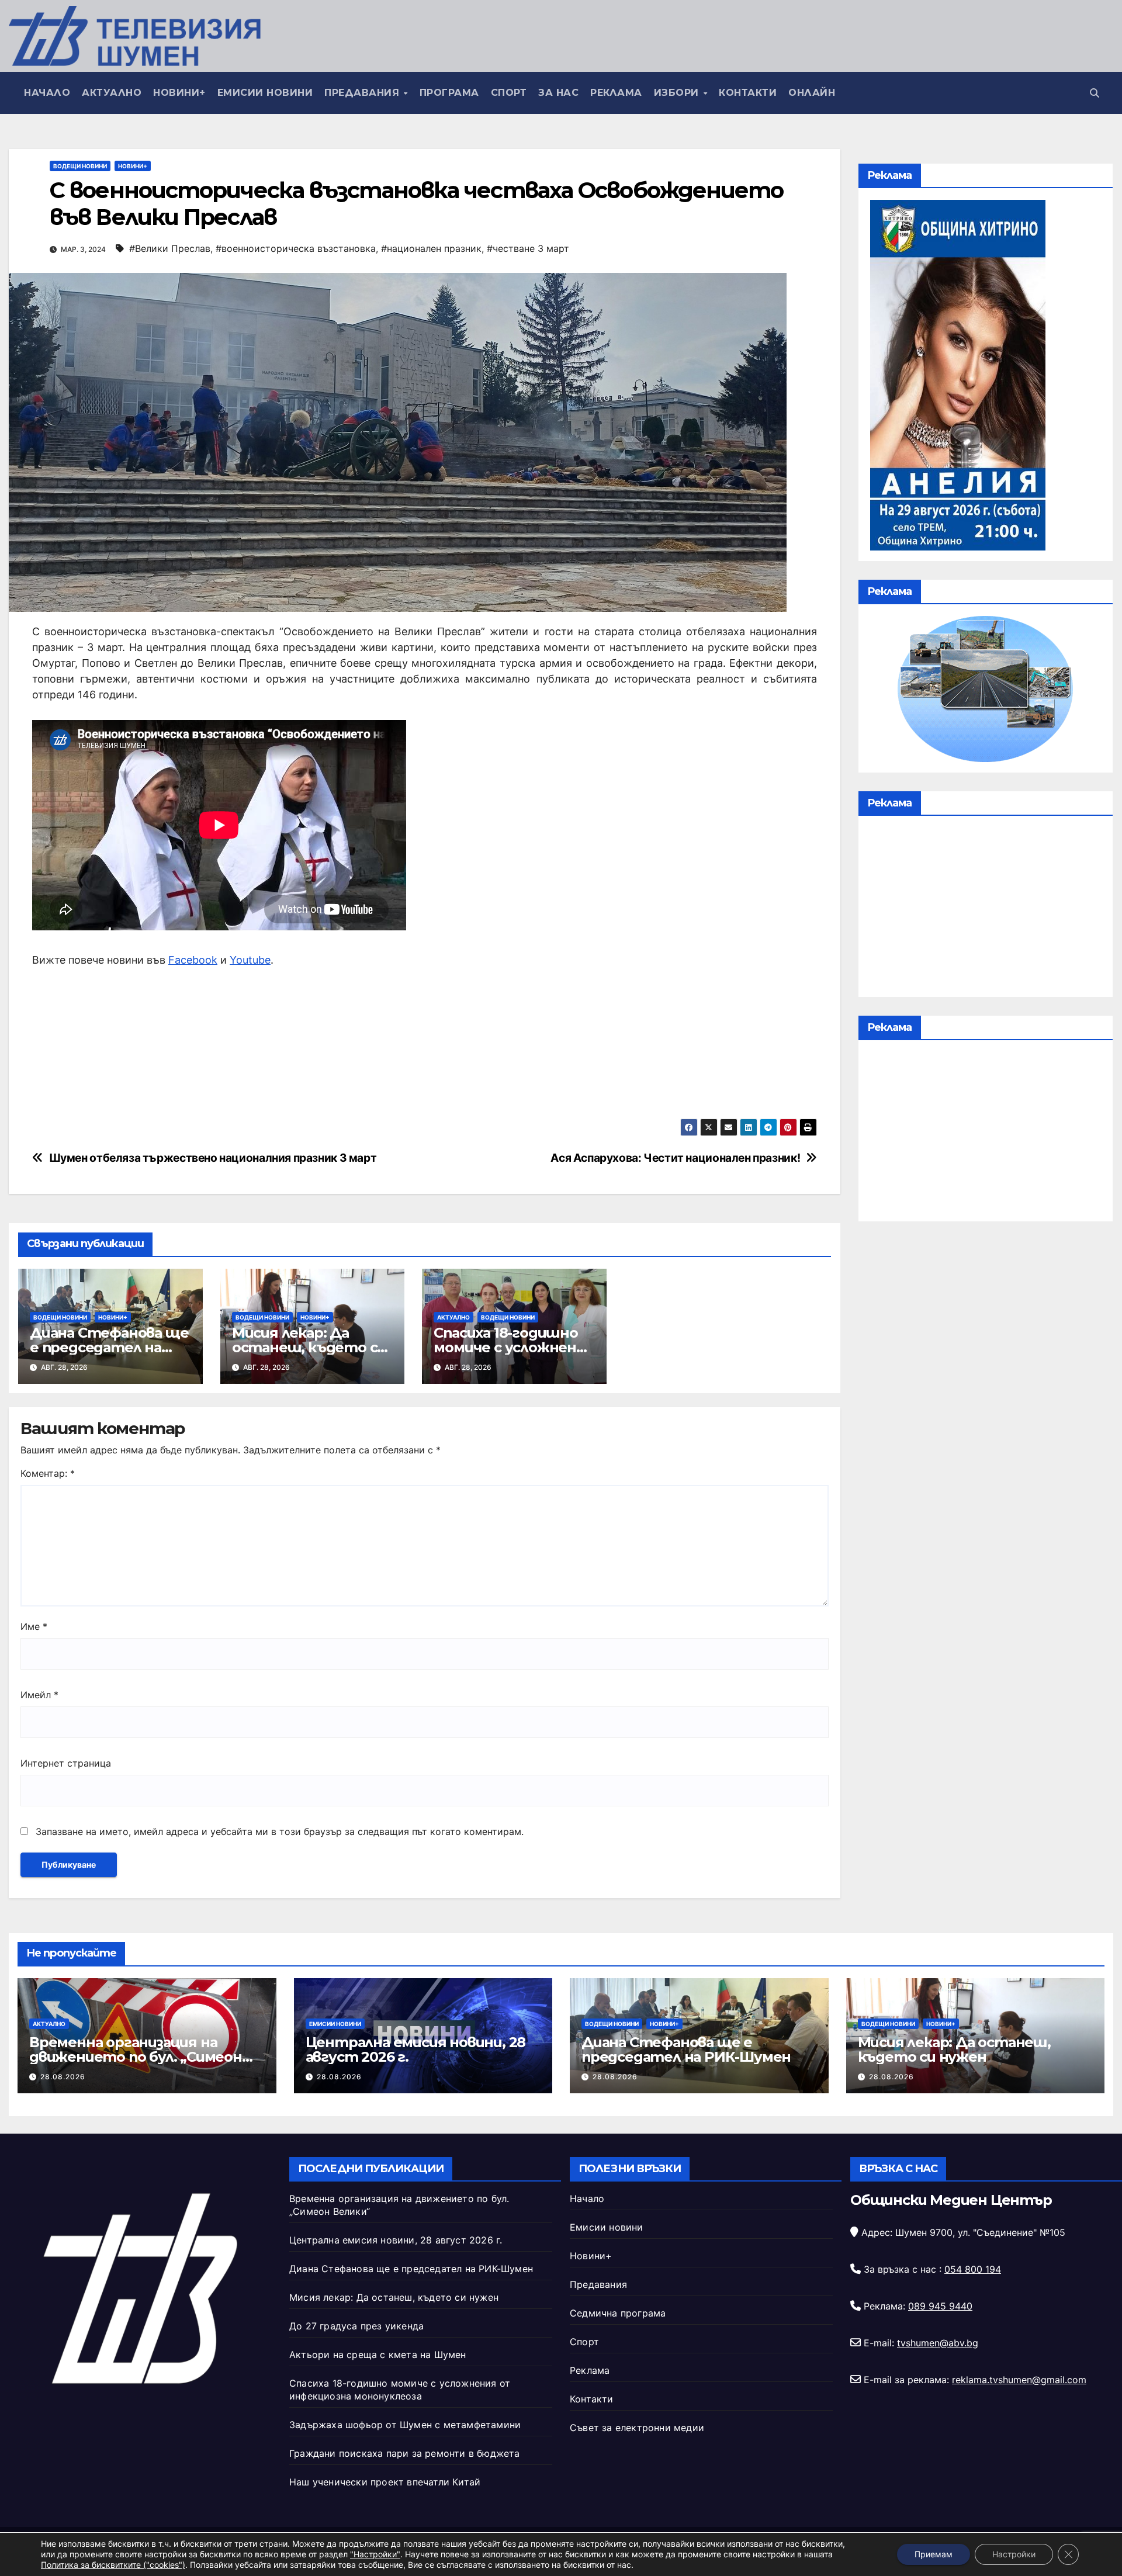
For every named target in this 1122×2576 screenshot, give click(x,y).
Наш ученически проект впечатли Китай (385, 2482)
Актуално (112, 93)
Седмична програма (618, 2313)
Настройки (1014, 2554)
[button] (1095, 93)
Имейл (39, 1695)
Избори (678, 93)
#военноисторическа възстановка (296, 248)
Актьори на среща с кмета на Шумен (378, 2355)
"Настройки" (375, 2554)
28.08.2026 (63, 2077)
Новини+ (179, 93)
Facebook (193, 960)
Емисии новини (265, 93)
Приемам (934, 2554)
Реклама (616, 93)
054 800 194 (973, 2269)
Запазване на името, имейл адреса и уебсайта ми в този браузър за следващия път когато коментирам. (280, 1831)
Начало (47, 93)
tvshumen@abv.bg (938, 2343)
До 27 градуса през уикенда (356, 2326)
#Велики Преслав (170, 248)
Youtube (250, 960)
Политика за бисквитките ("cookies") (113, 2565)
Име (34, 1626)
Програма (449, 93)
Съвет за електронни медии (637, 2428)
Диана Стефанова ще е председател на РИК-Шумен (109, 1347)
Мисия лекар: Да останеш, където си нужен (309, 1347)
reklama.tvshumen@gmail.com (1019, 2380)
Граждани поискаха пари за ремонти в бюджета (405, 2453)
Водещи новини (80, 166)
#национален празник (431, 248)
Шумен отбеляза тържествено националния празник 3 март (213, 1158)
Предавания (363, 93)
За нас (558, 93)
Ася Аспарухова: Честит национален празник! (675, 1158)
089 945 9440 (940, 2306)
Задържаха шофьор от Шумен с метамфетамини (405, 2425)
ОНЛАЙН (812, 93)
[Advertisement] (986, 909)
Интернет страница (66, 1763)
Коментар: (48, 1473)
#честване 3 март (528, 248)
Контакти (748, 93)
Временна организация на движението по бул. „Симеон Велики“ (136, 2057)
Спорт (509, 93)
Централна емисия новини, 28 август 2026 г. (416, 2049)
